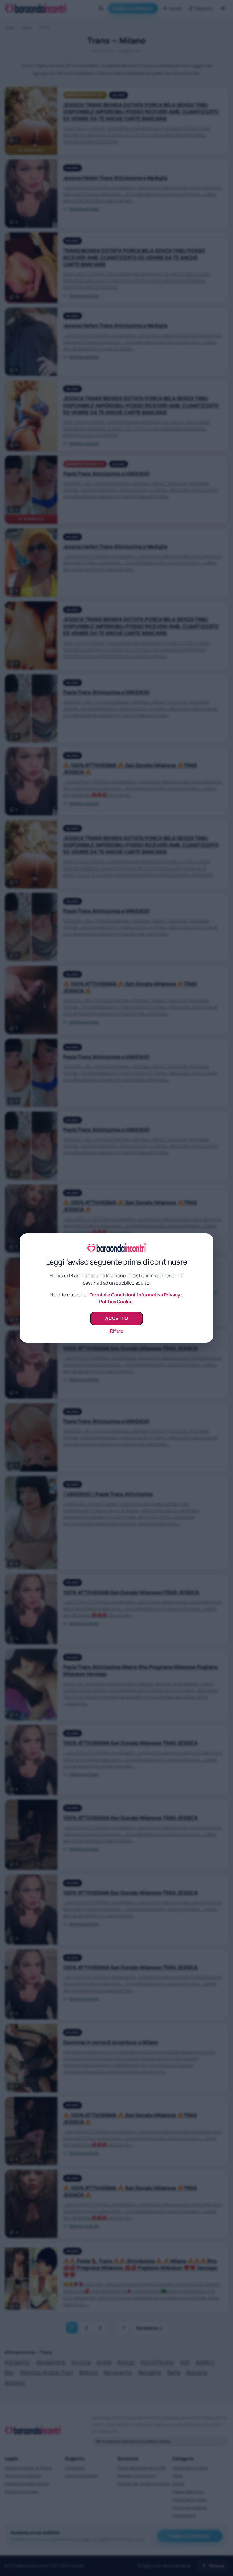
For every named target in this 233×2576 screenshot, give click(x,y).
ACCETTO (116, 1318)
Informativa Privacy (158, 1295)
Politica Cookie (116, 1302)
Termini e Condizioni (112, 1295)
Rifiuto (116, 1331)
